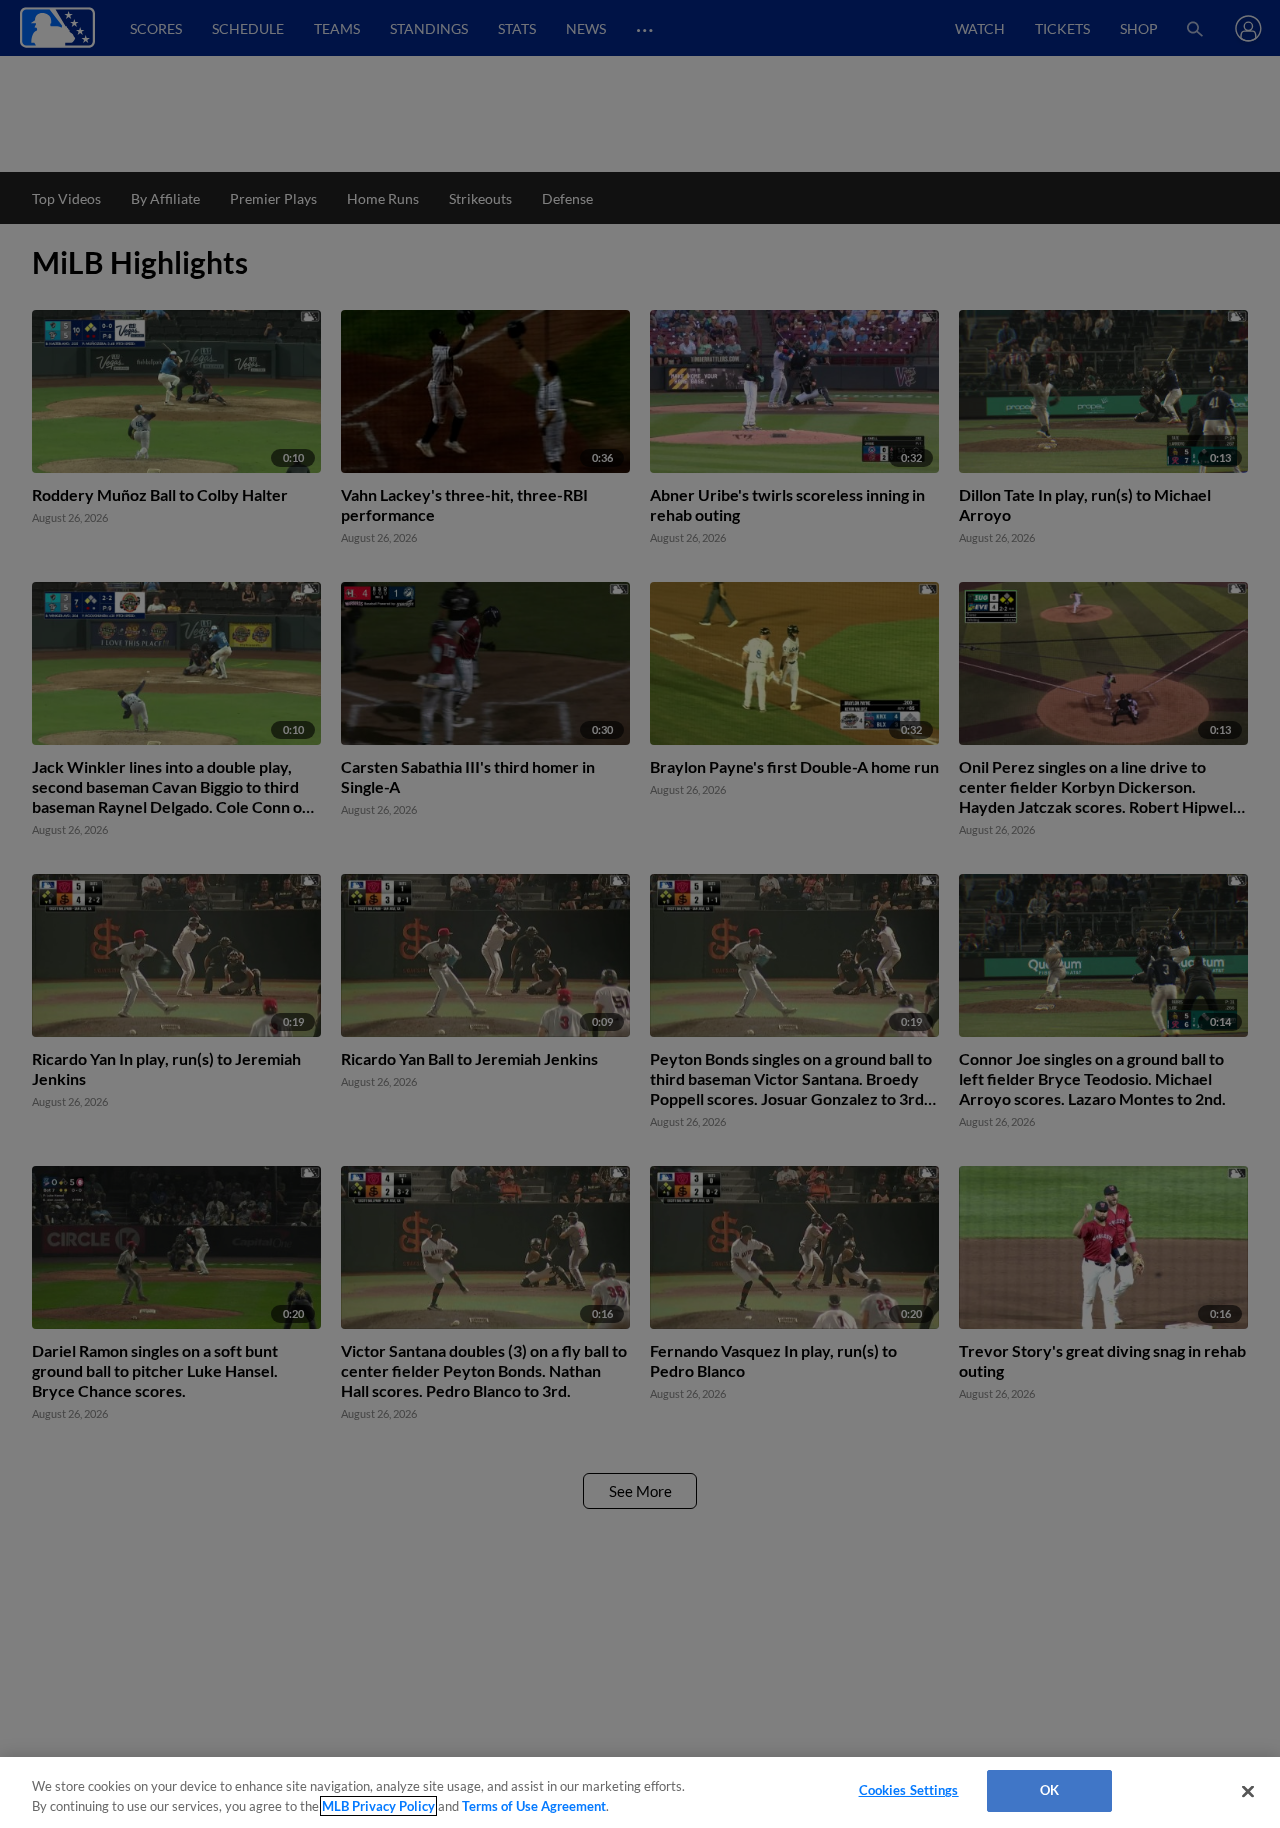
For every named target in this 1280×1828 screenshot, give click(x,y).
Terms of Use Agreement (534, 1806)
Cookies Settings (909, 1790)
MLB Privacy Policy (378, 1806)
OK (1049, 1790)
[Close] (1248, 1791)
